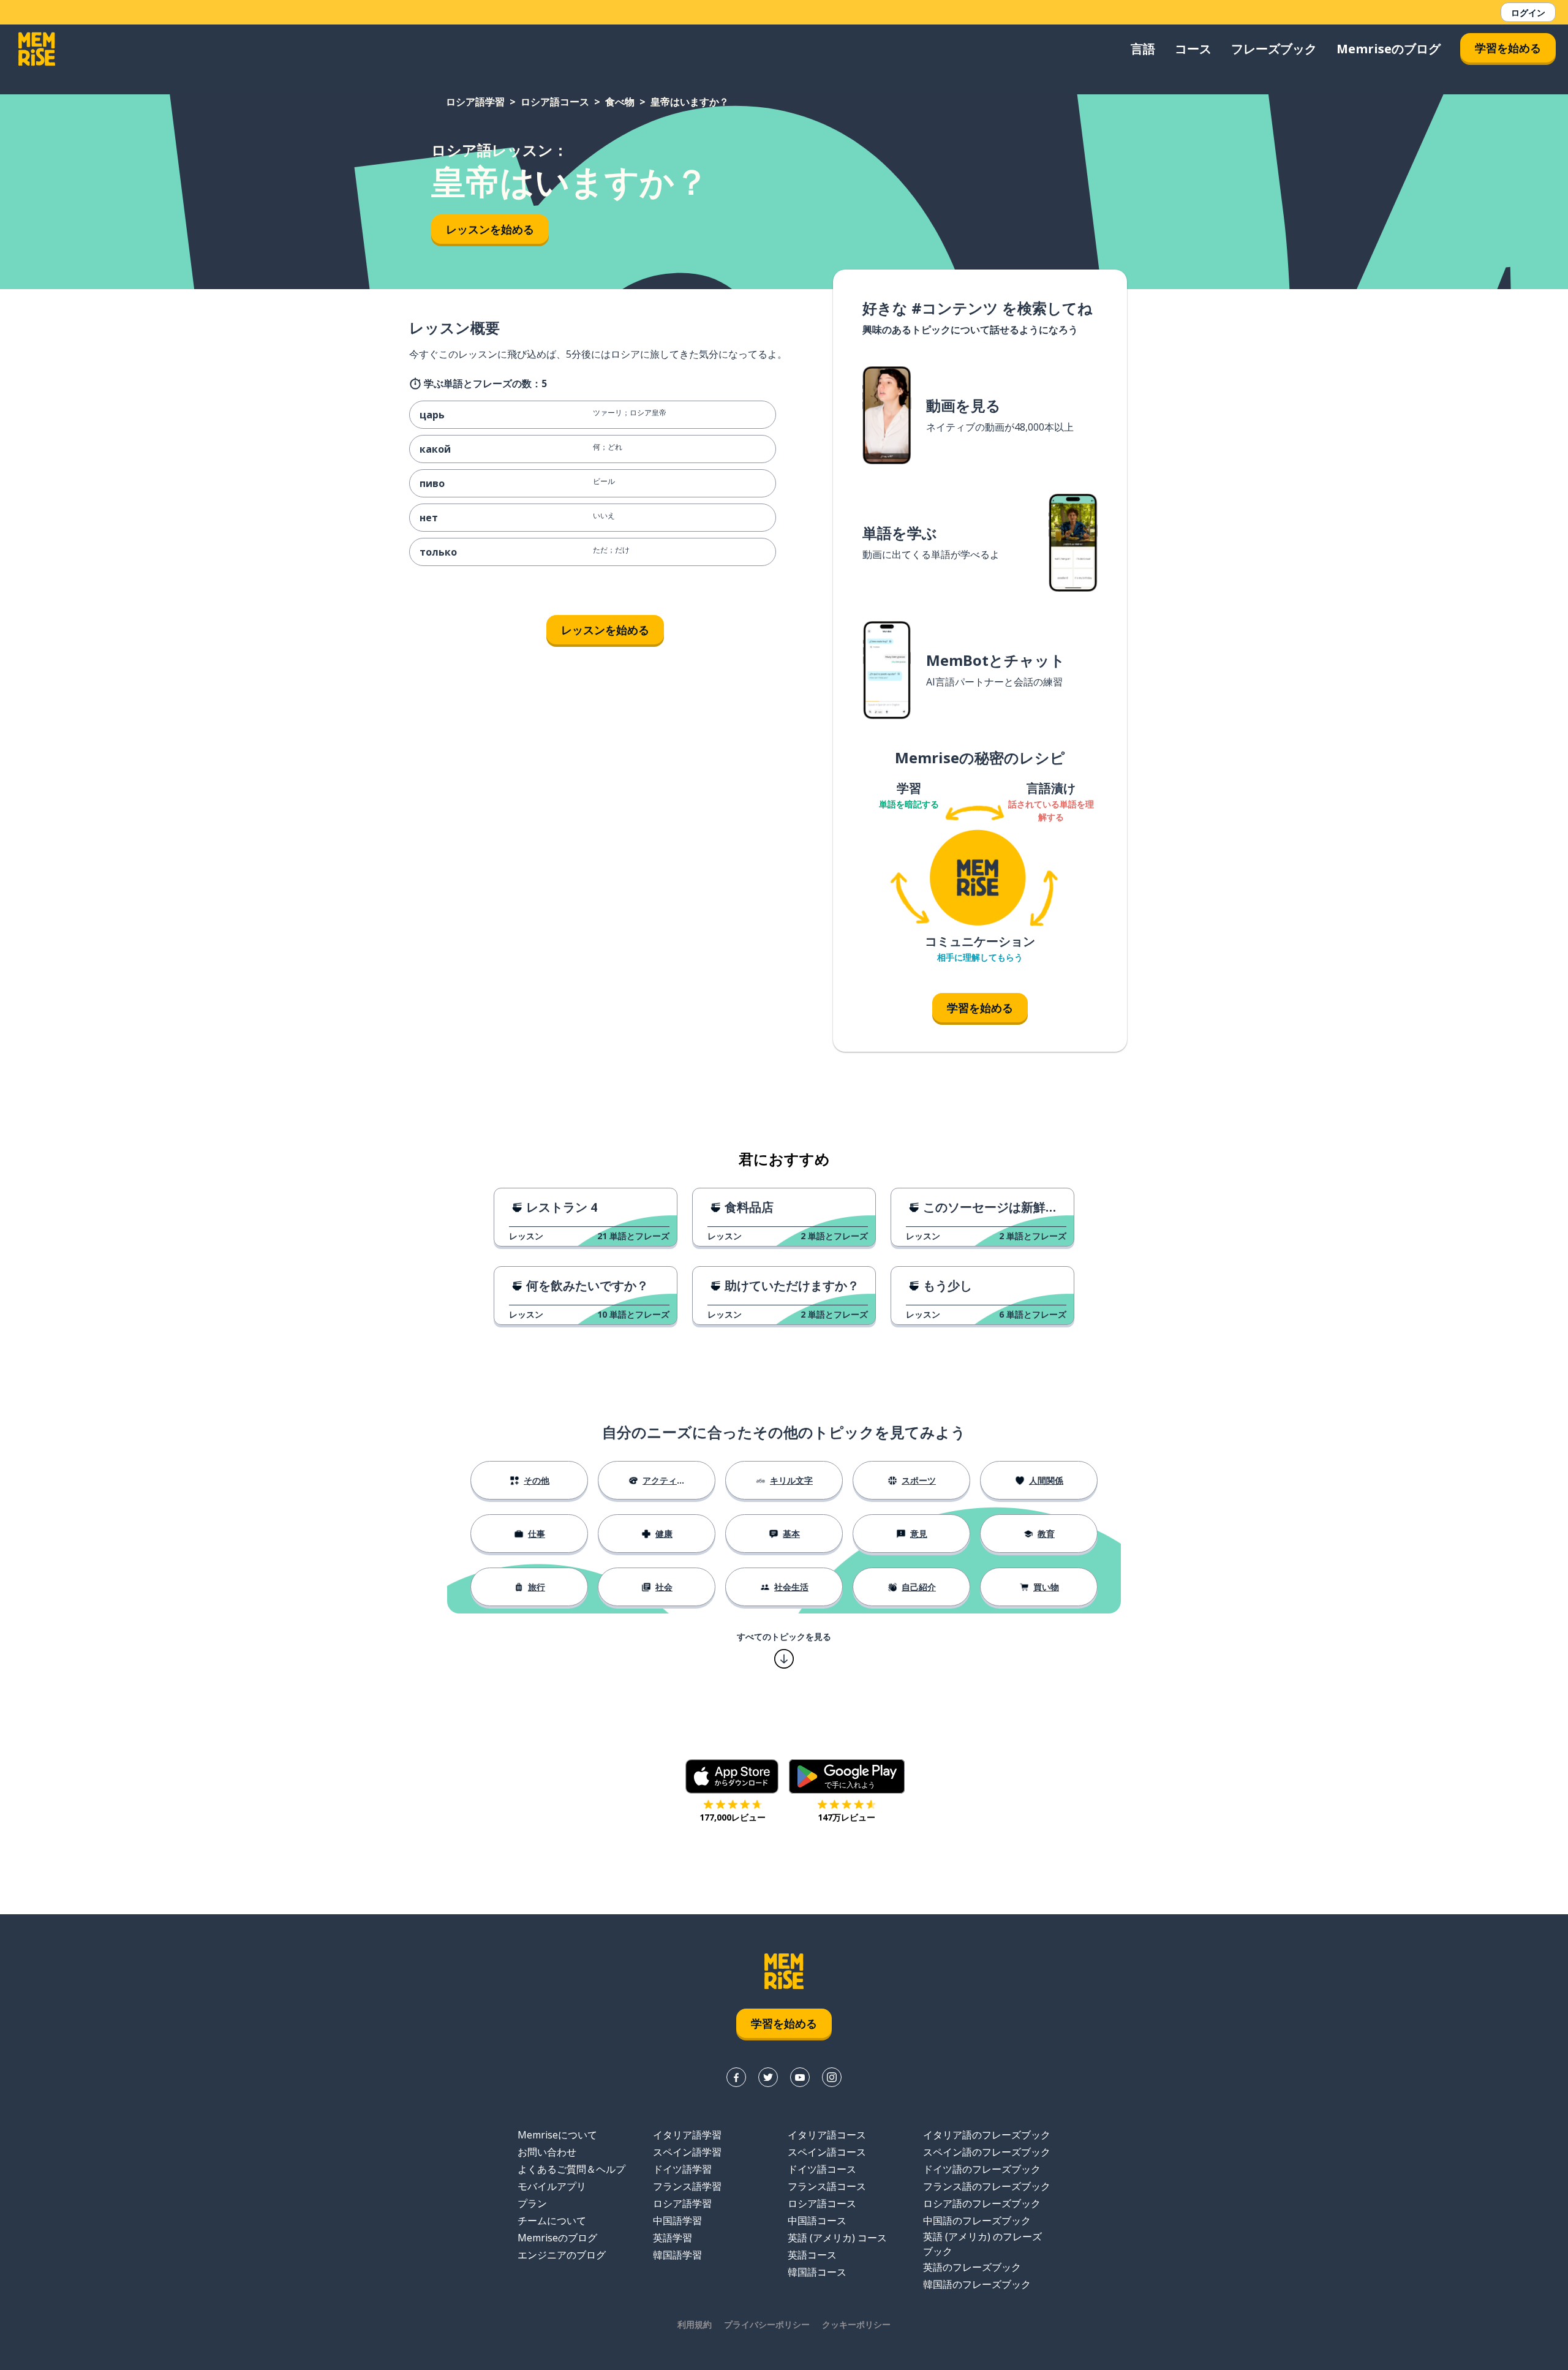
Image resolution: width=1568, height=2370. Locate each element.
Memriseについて (557, 2135)
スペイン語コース (827, 2152)
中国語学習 (677, 2221)
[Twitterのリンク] (768, 2077)
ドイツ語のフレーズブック (982, 2169)
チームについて (552, 2221)
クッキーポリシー (856, 2324)
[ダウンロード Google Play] (847, 1776)
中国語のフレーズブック (977, 2221)
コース (1193, 49)
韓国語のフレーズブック (977, 2284)
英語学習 (673, 2238)
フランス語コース (827, 2186)
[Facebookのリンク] (736, 2077)
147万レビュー (846, 1817)
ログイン (1528, 13)
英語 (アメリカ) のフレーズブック (982, 2244)
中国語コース (817, 2221)
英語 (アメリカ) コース (837, 2238)
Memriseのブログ (1389, 49)
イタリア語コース (827, 2135)
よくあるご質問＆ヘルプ (571, 2169)
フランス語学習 (687, 2186)
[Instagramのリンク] (832, 2077)
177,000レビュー (733, 1817)
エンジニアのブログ (562, 2255)
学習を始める (1508, 48)
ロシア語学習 (475, 102)
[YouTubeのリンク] (800, 2077)
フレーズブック (1274, 49)
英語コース (812, 2255)
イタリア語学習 (687, 2135)
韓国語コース (817, 2272)
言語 (1143, 49)
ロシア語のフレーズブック (982, 2203)
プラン (532, 2203)
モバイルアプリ (552, 2186)
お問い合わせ (547, 2152)
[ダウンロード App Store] (732, 1776)
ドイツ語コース (822, 2169)
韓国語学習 (677, 2255)
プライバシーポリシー (767, 2324)
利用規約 (695, 2324)
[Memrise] (37, 49)
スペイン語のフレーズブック (987, 2152)
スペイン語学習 (687, 2152)
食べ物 (620, 102)
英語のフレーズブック (972, 2267)
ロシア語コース (555, 102)
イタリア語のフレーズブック (987, 2135)
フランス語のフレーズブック (987, 2186)
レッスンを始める (490, 229)
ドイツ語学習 (682, 2169)
